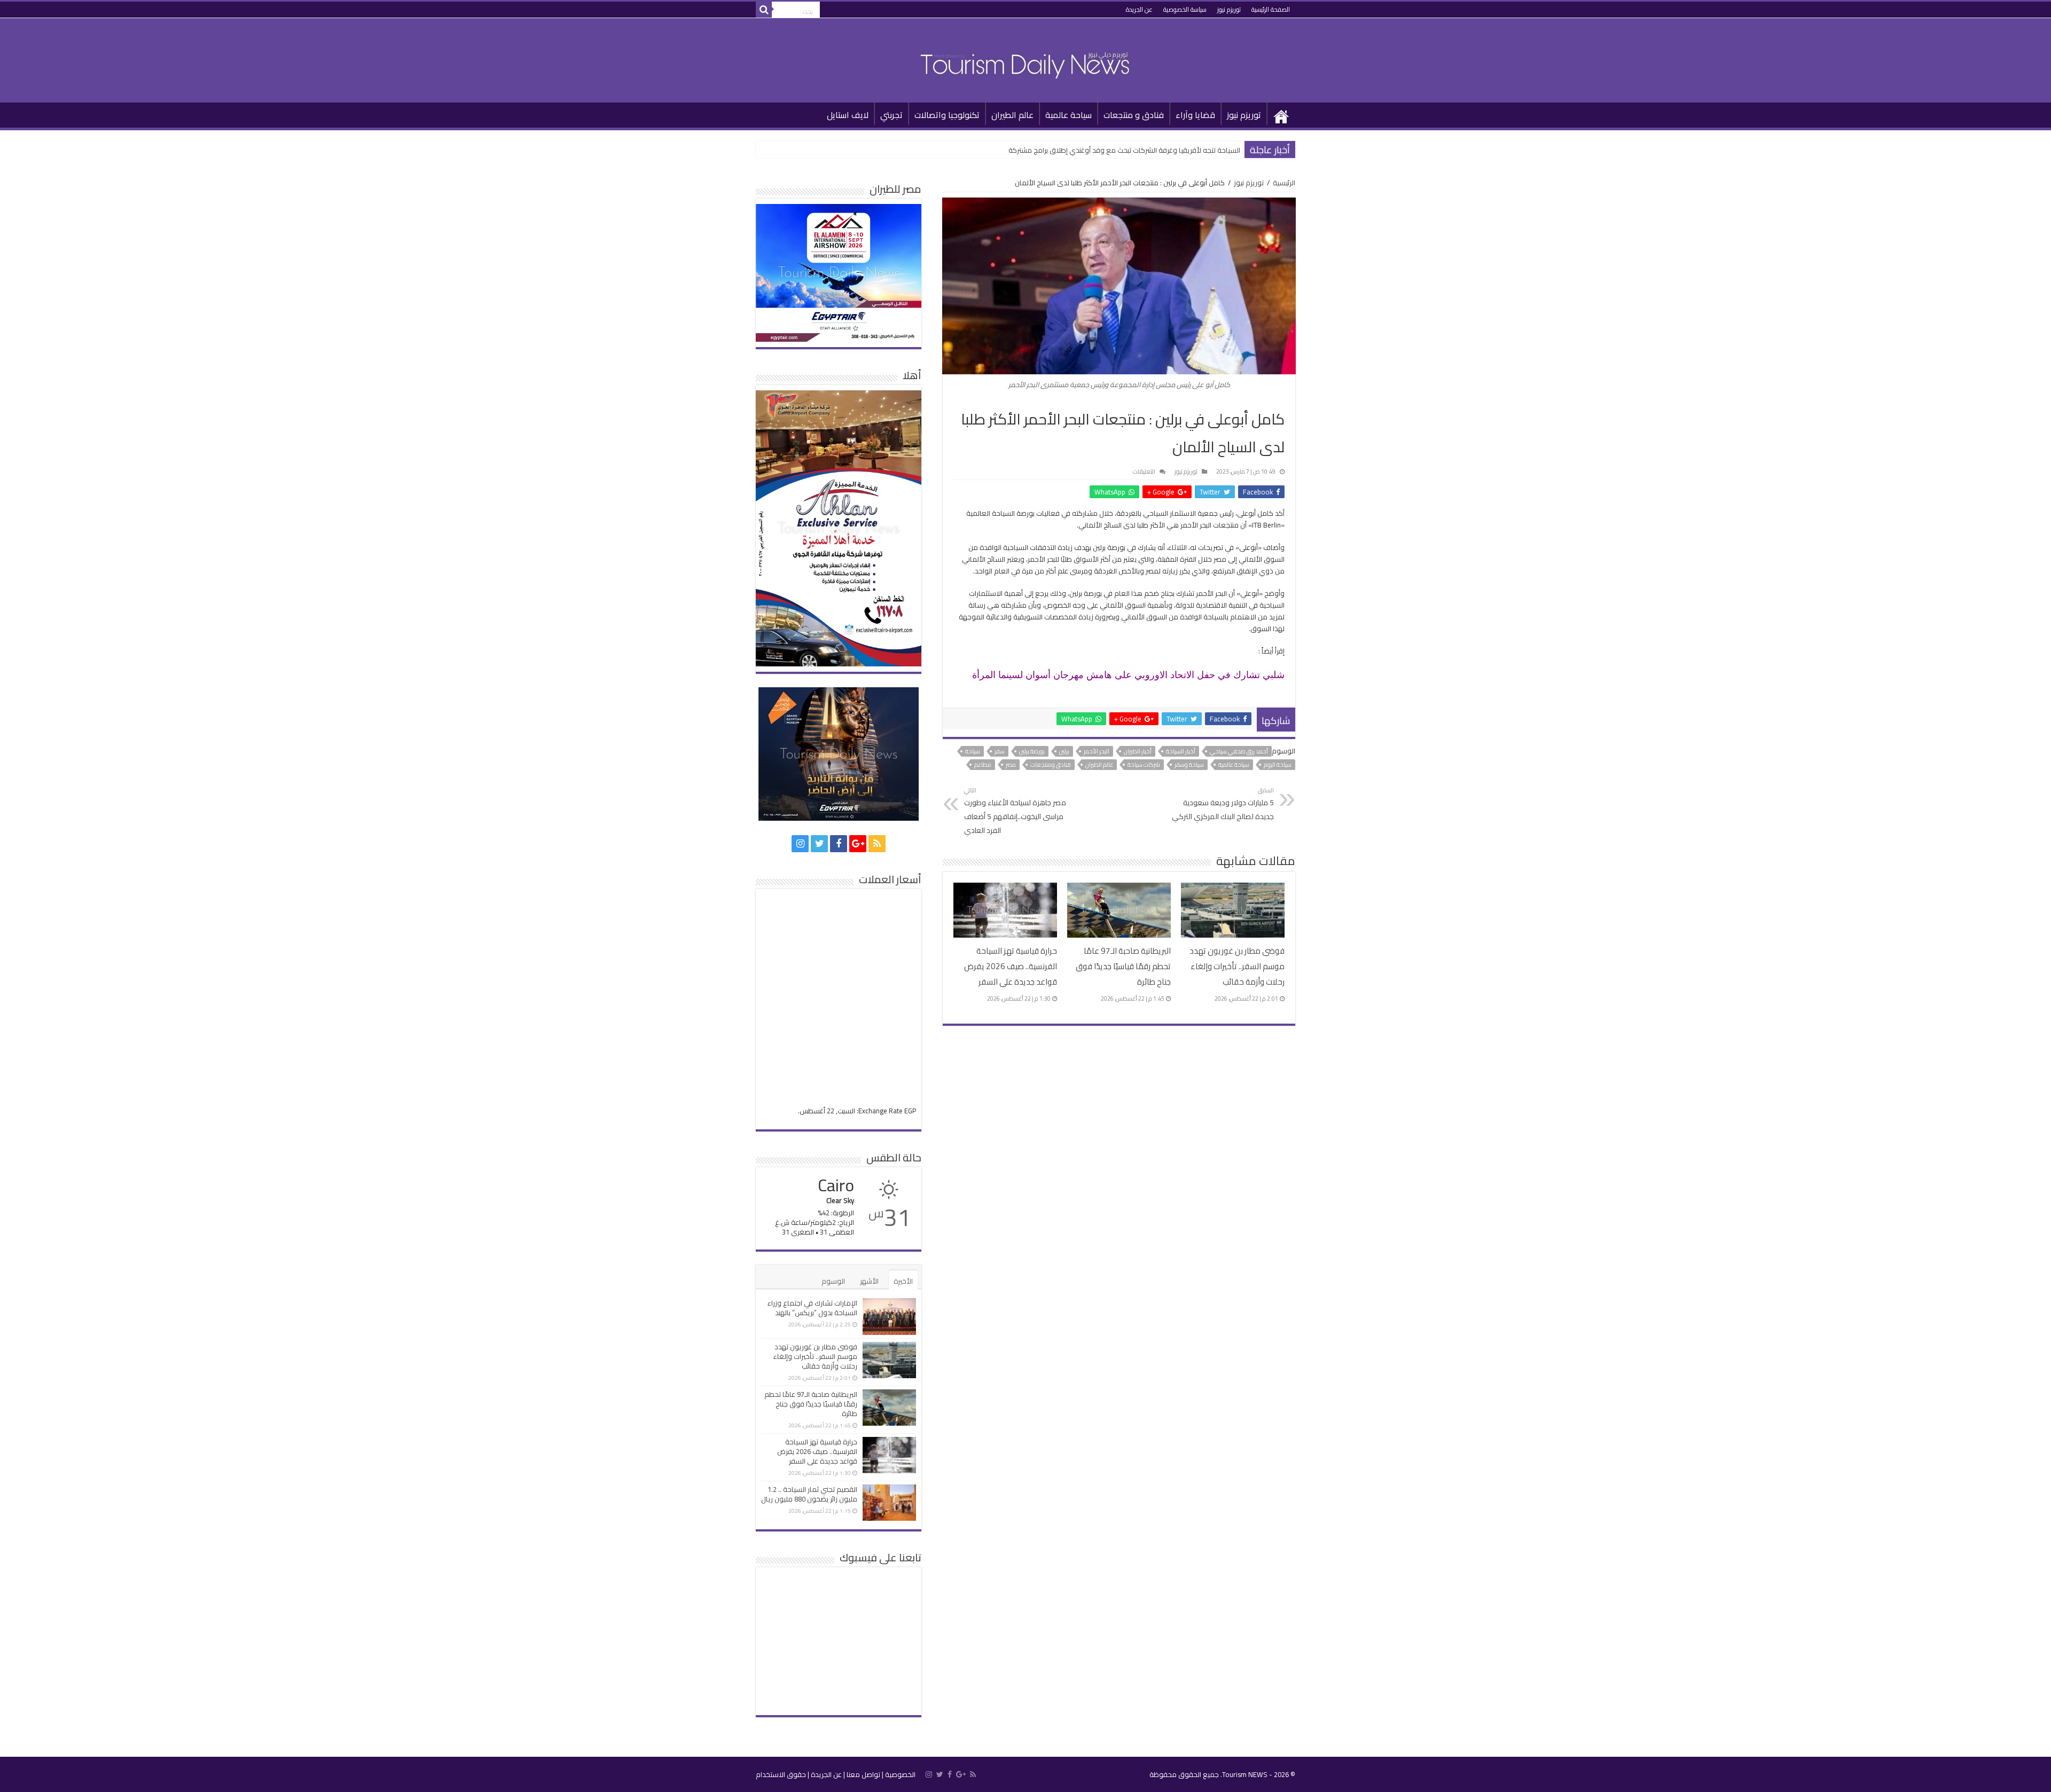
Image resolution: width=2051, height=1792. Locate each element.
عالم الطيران (1012, 115)
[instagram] (800, 844)
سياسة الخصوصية (1185, 9)
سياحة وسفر (1189, 765)
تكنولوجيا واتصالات (947, 115)
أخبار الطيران (1138, 751)
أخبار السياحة (1181, 751)
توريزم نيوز (1229, 9)
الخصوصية (900, 1774)
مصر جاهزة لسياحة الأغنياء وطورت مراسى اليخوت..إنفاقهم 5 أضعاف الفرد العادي (1015, 811)
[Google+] (858, 844)
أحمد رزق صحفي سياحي (1239, 751)
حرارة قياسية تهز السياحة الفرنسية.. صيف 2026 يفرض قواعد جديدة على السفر (1011, 966)
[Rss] (877, 844)
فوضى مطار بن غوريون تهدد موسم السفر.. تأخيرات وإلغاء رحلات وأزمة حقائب (1237, 966)
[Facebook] (839, 844)
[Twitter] (819, 844)
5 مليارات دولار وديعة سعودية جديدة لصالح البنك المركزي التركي (1223, 804)
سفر (1000, 751)
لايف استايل (848, 115)
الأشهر (869, 1281)
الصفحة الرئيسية (1271, 9)
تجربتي (891, 115)
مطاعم (983, 765)
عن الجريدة (1139, 9)
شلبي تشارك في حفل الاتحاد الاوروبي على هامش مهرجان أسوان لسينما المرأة (1128, 675)
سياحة (973, 751)
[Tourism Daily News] (1025, 58)
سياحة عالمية (1068, 115)
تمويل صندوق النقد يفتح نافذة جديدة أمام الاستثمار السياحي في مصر (1139, 150)
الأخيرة (903, 1281)
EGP (910, 1111)
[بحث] (764, 10)
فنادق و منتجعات (1134, 115)
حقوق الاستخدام (781, 1774)
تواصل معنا (863, 1774)
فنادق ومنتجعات (1051, 765)
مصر (1011, 765)
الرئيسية (1281, 114)
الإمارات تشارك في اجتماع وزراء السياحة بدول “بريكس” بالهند (812, 1308)
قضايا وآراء (1195, 115)
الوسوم (833, 1281)
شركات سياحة (1144, 765)
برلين (1064, 751)
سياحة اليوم (1278, 765)
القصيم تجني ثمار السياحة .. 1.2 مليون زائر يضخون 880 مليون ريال (809, 1494)
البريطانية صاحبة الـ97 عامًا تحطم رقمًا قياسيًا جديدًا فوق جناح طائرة (1123, 966)
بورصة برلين (1032, 751)
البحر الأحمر (1097, 751)
